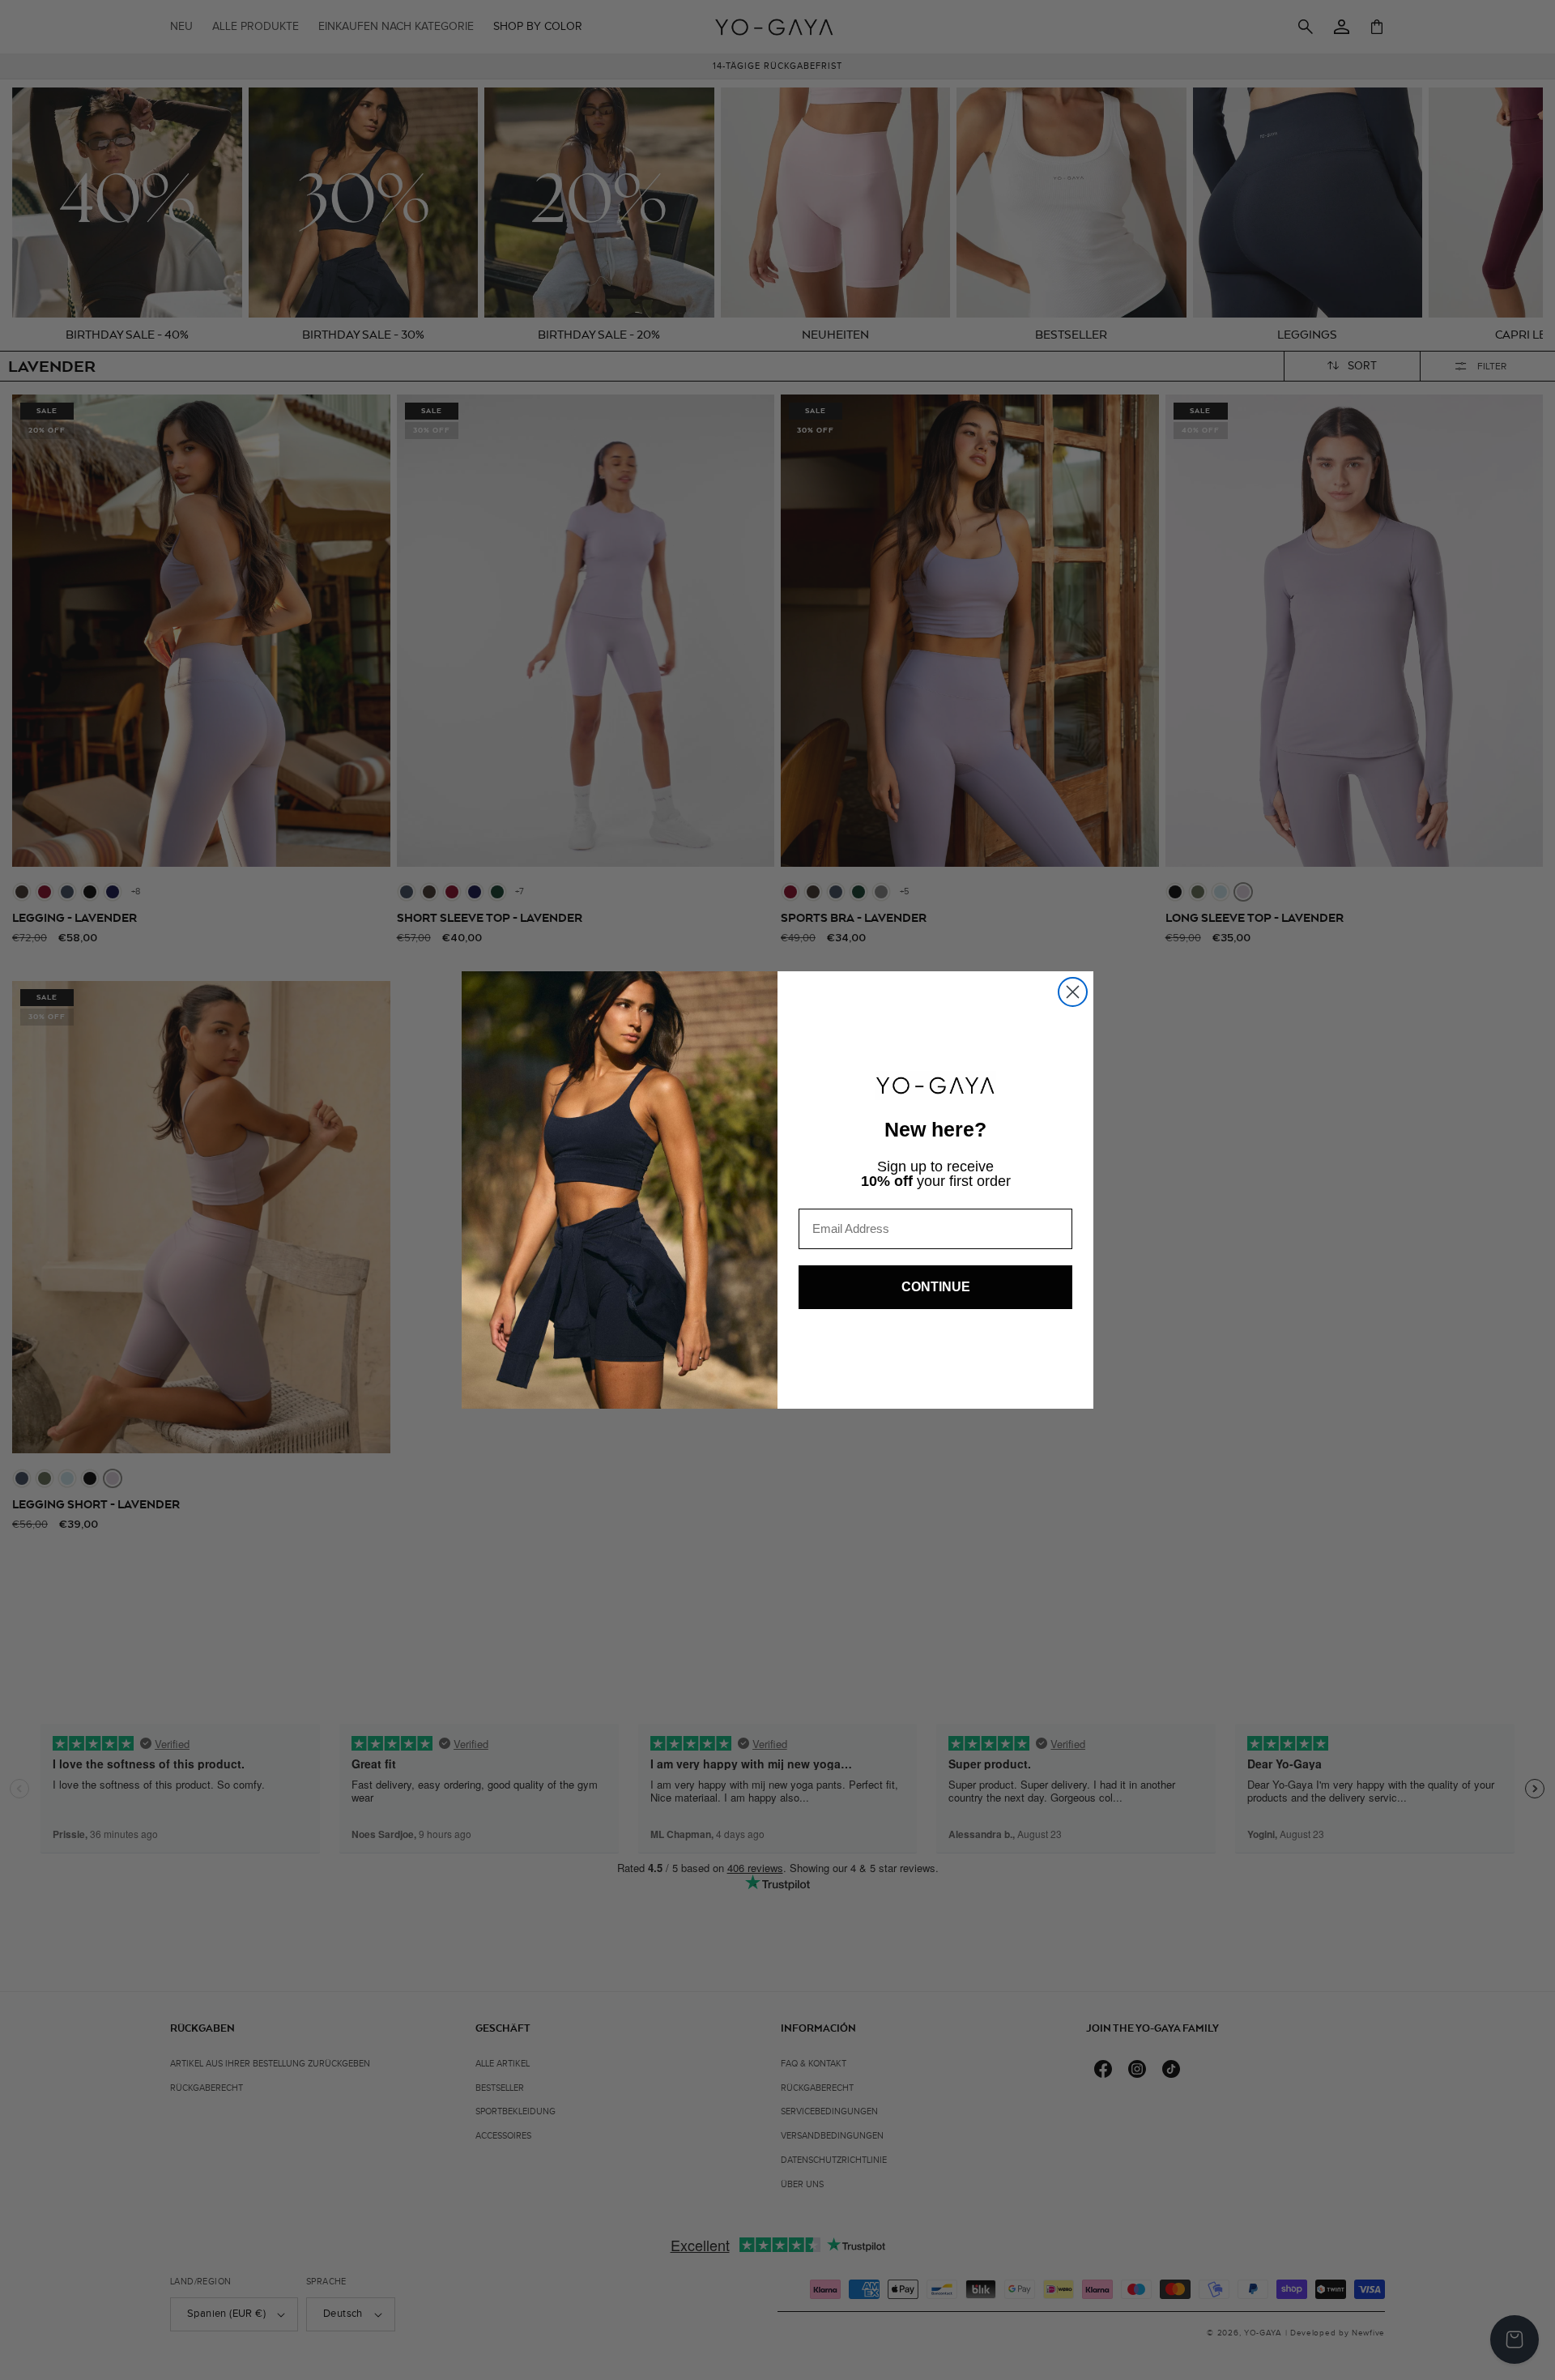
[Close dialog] (1073, 992)
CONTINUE (936, 1287)
